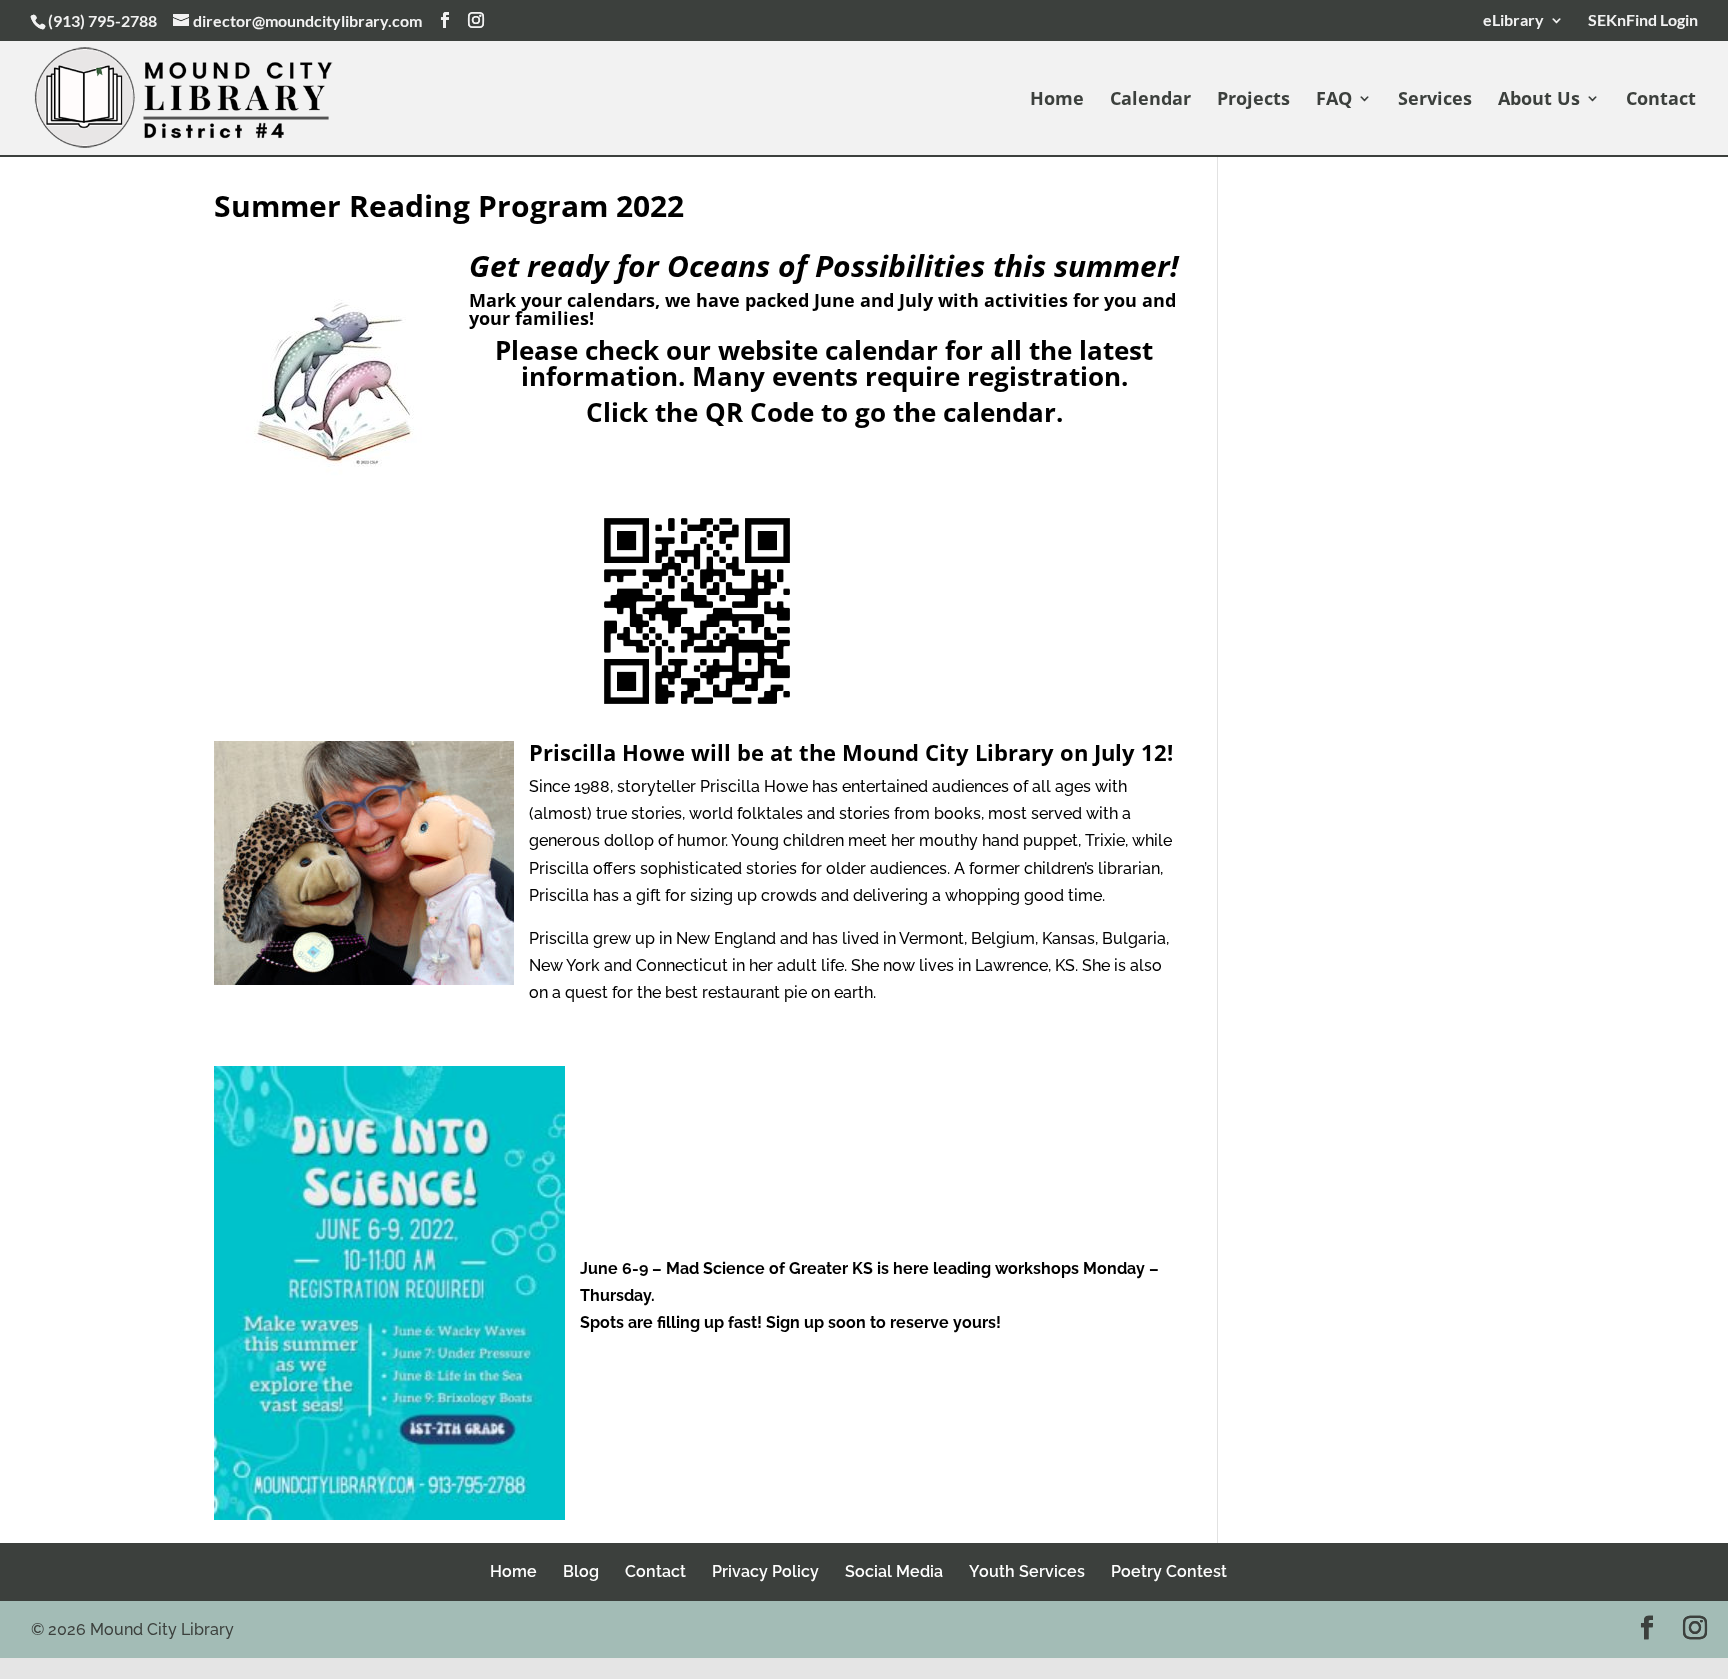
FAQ (1334, 100)
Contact (1661, 100)
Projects (1253, 100)
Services (1435, 100)
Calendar (1150, 100)
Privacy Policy (765, 1571)
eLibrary (1513, 20)
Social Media (894, 1571)
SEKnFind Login (1640, 20)
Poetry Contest (1169, 1571)
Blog (581, 1571)
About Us (1539, 100)
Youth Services (1027, 1571)
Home (1057, 100)
